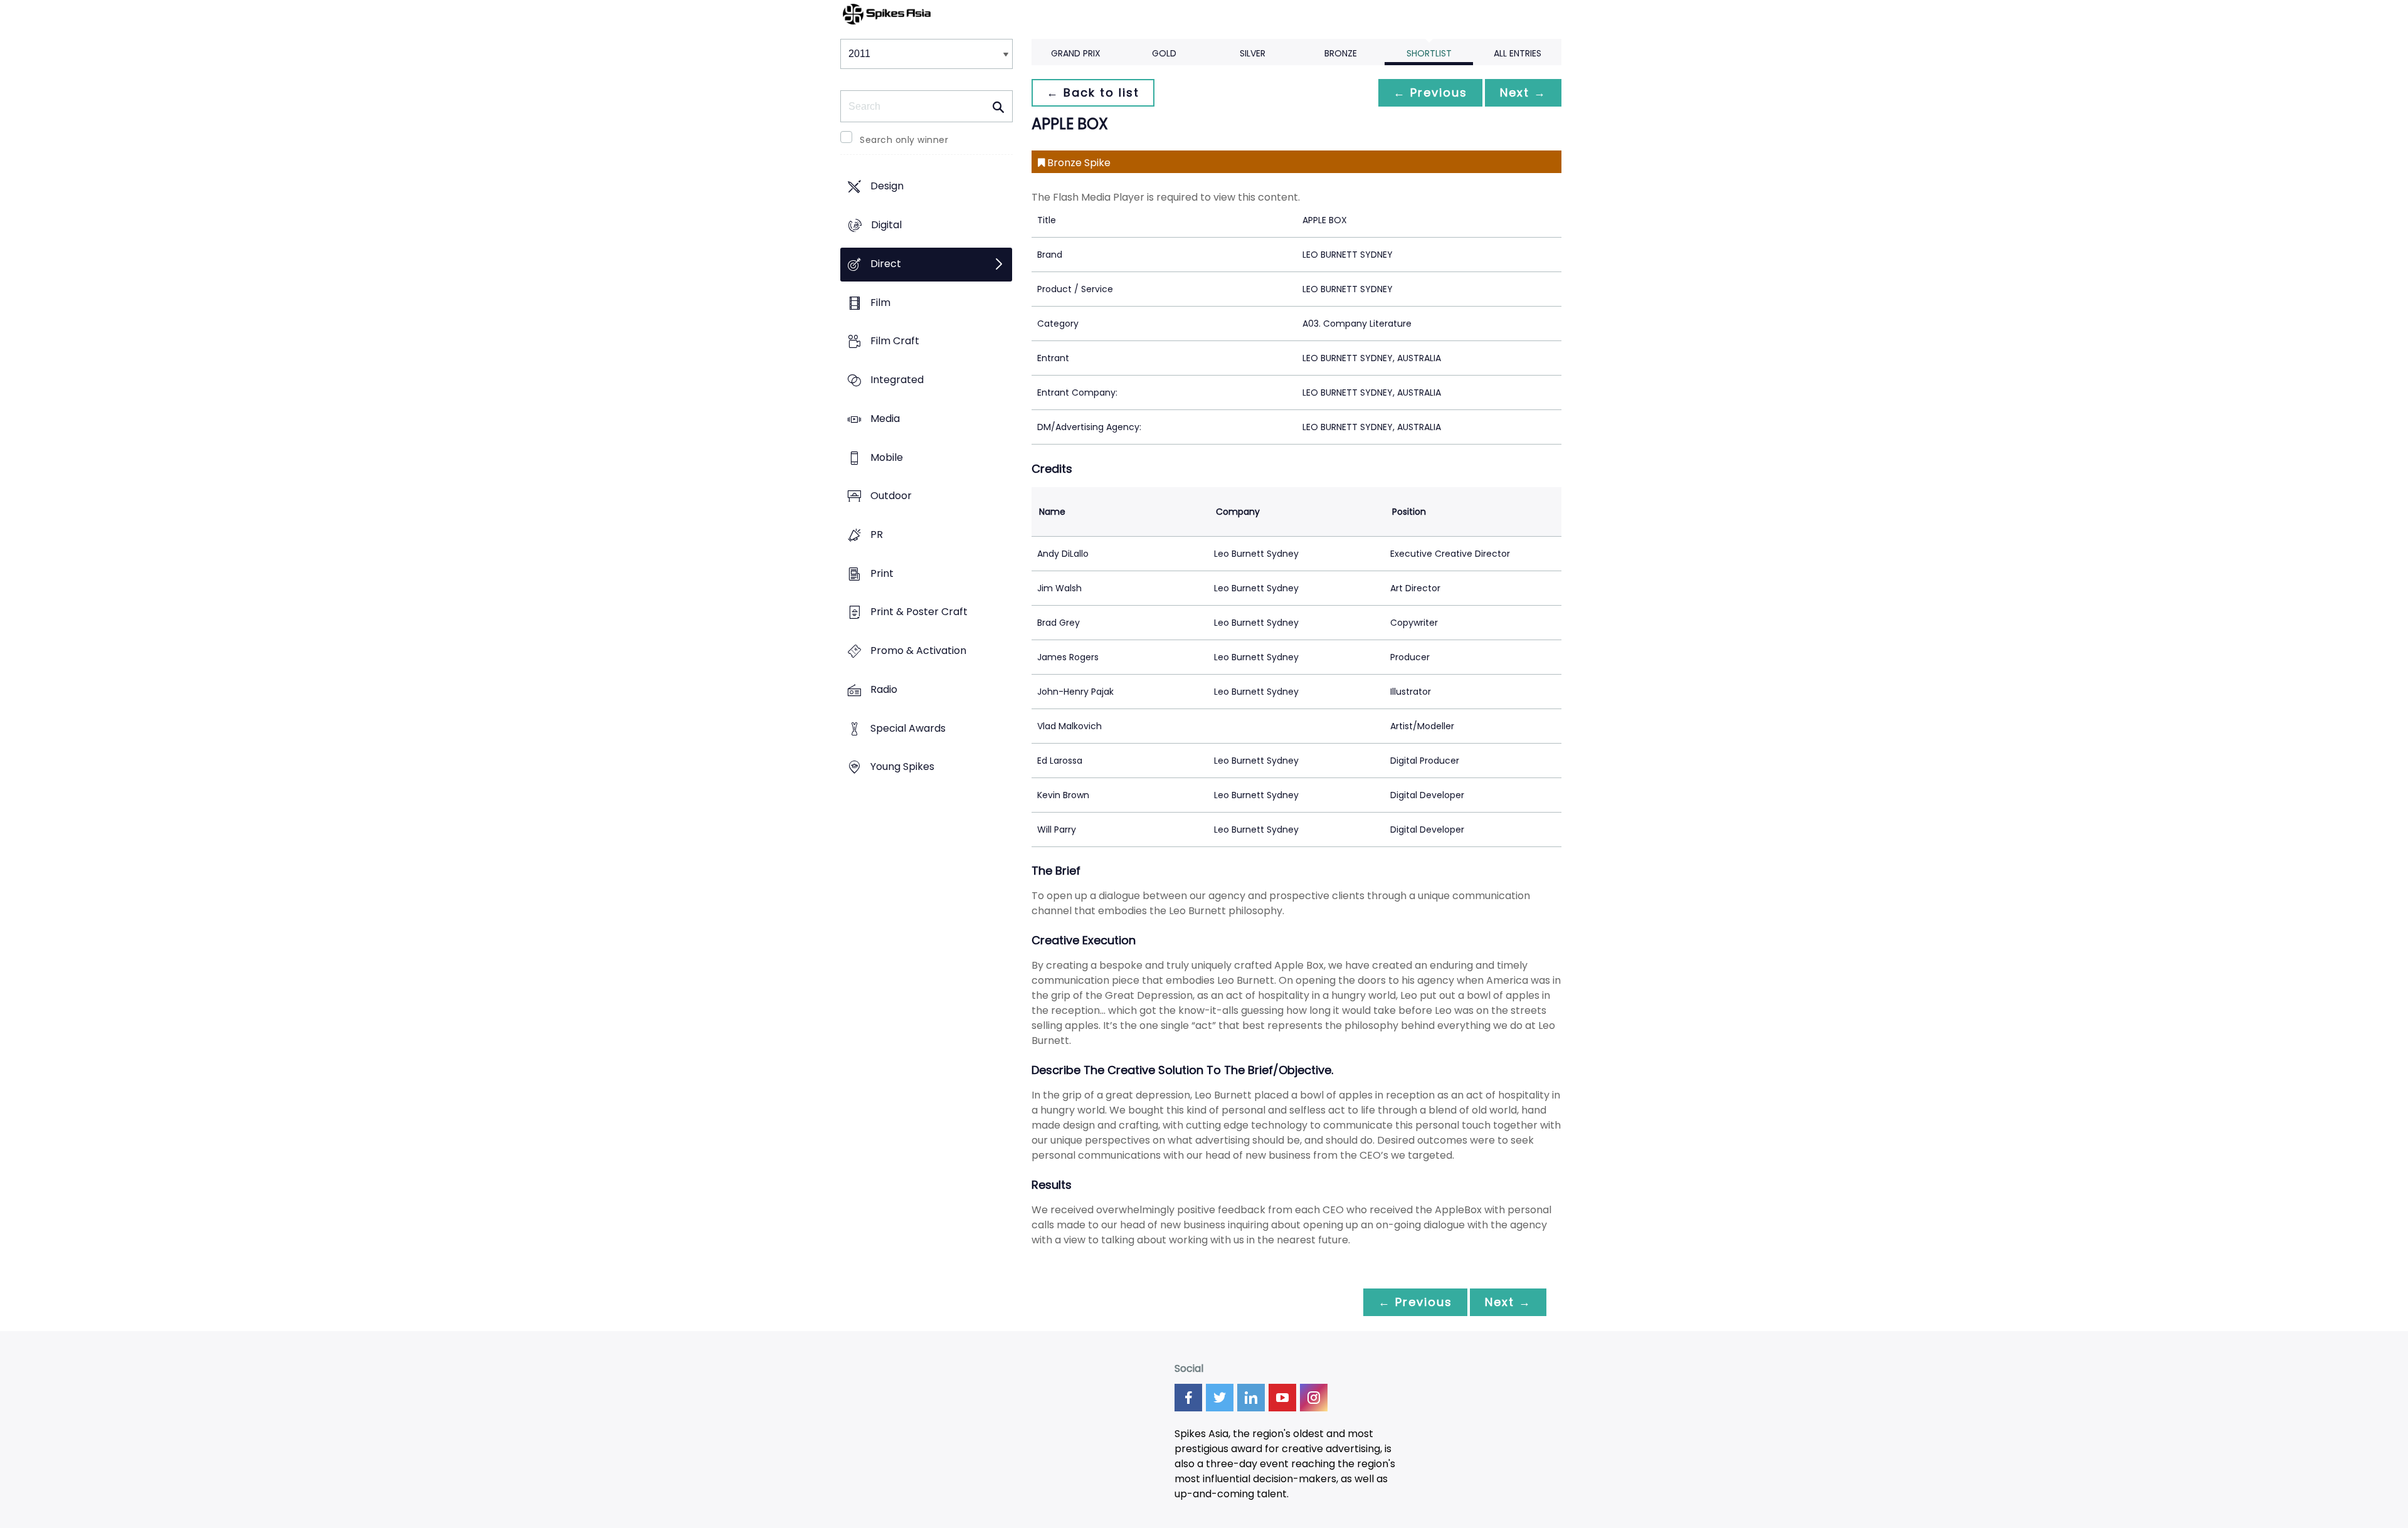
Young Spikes (902, 767)
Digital (886, 225)
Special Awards (908, 728)
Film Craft (895, 341)
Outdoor (891, 496)
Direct (886, 264)
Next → (1523, 92)
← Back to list (1093, 92)
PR (877, 535)
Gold (1164, 53)
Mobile (887, 457)
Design (887, 187)
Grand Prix (1076, 53)
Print (882, 573)
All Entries (1518, 53)
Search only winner (904, 140)
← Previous (1430, 92)
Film (880, 303)
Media (885, 419)
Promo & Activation (918, 651)
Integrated (897, 380)
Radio (884, 689)
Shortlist (1429, 53)
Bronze (1341, 53)
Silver (1253, 53)
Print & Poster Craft (919, 612)
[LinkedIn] (1251, 1398)
